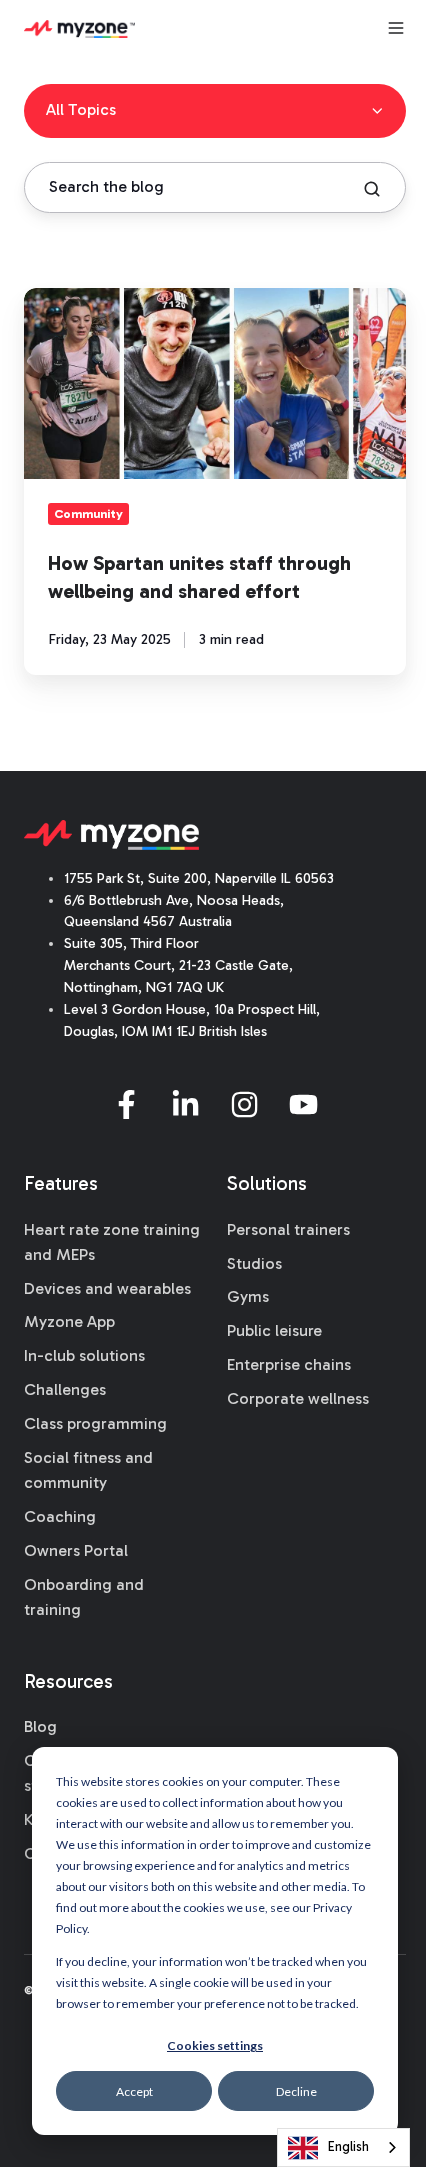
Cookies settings (215, 2045)
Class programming (95, 1423)
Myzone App (69, 1321)
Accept (134, 2091)
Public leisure (274, 1330)
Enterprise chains (289, 1364)
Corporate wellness (298, 1398)
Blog (40, 1726)
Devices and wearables (107, 1288)
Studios (254, 1263)
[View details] (126, 1104)
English (348, 2146)
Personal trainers (288, 1229)
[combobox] (343, 2147)
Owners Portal (76, 1550)
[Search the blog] (372, 189)
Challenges (65, 1389)
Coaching (60, 1516)
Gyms (248, 1296)
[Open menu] (396, 28)
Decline (296, 2091)
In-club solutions (84, 1355)
